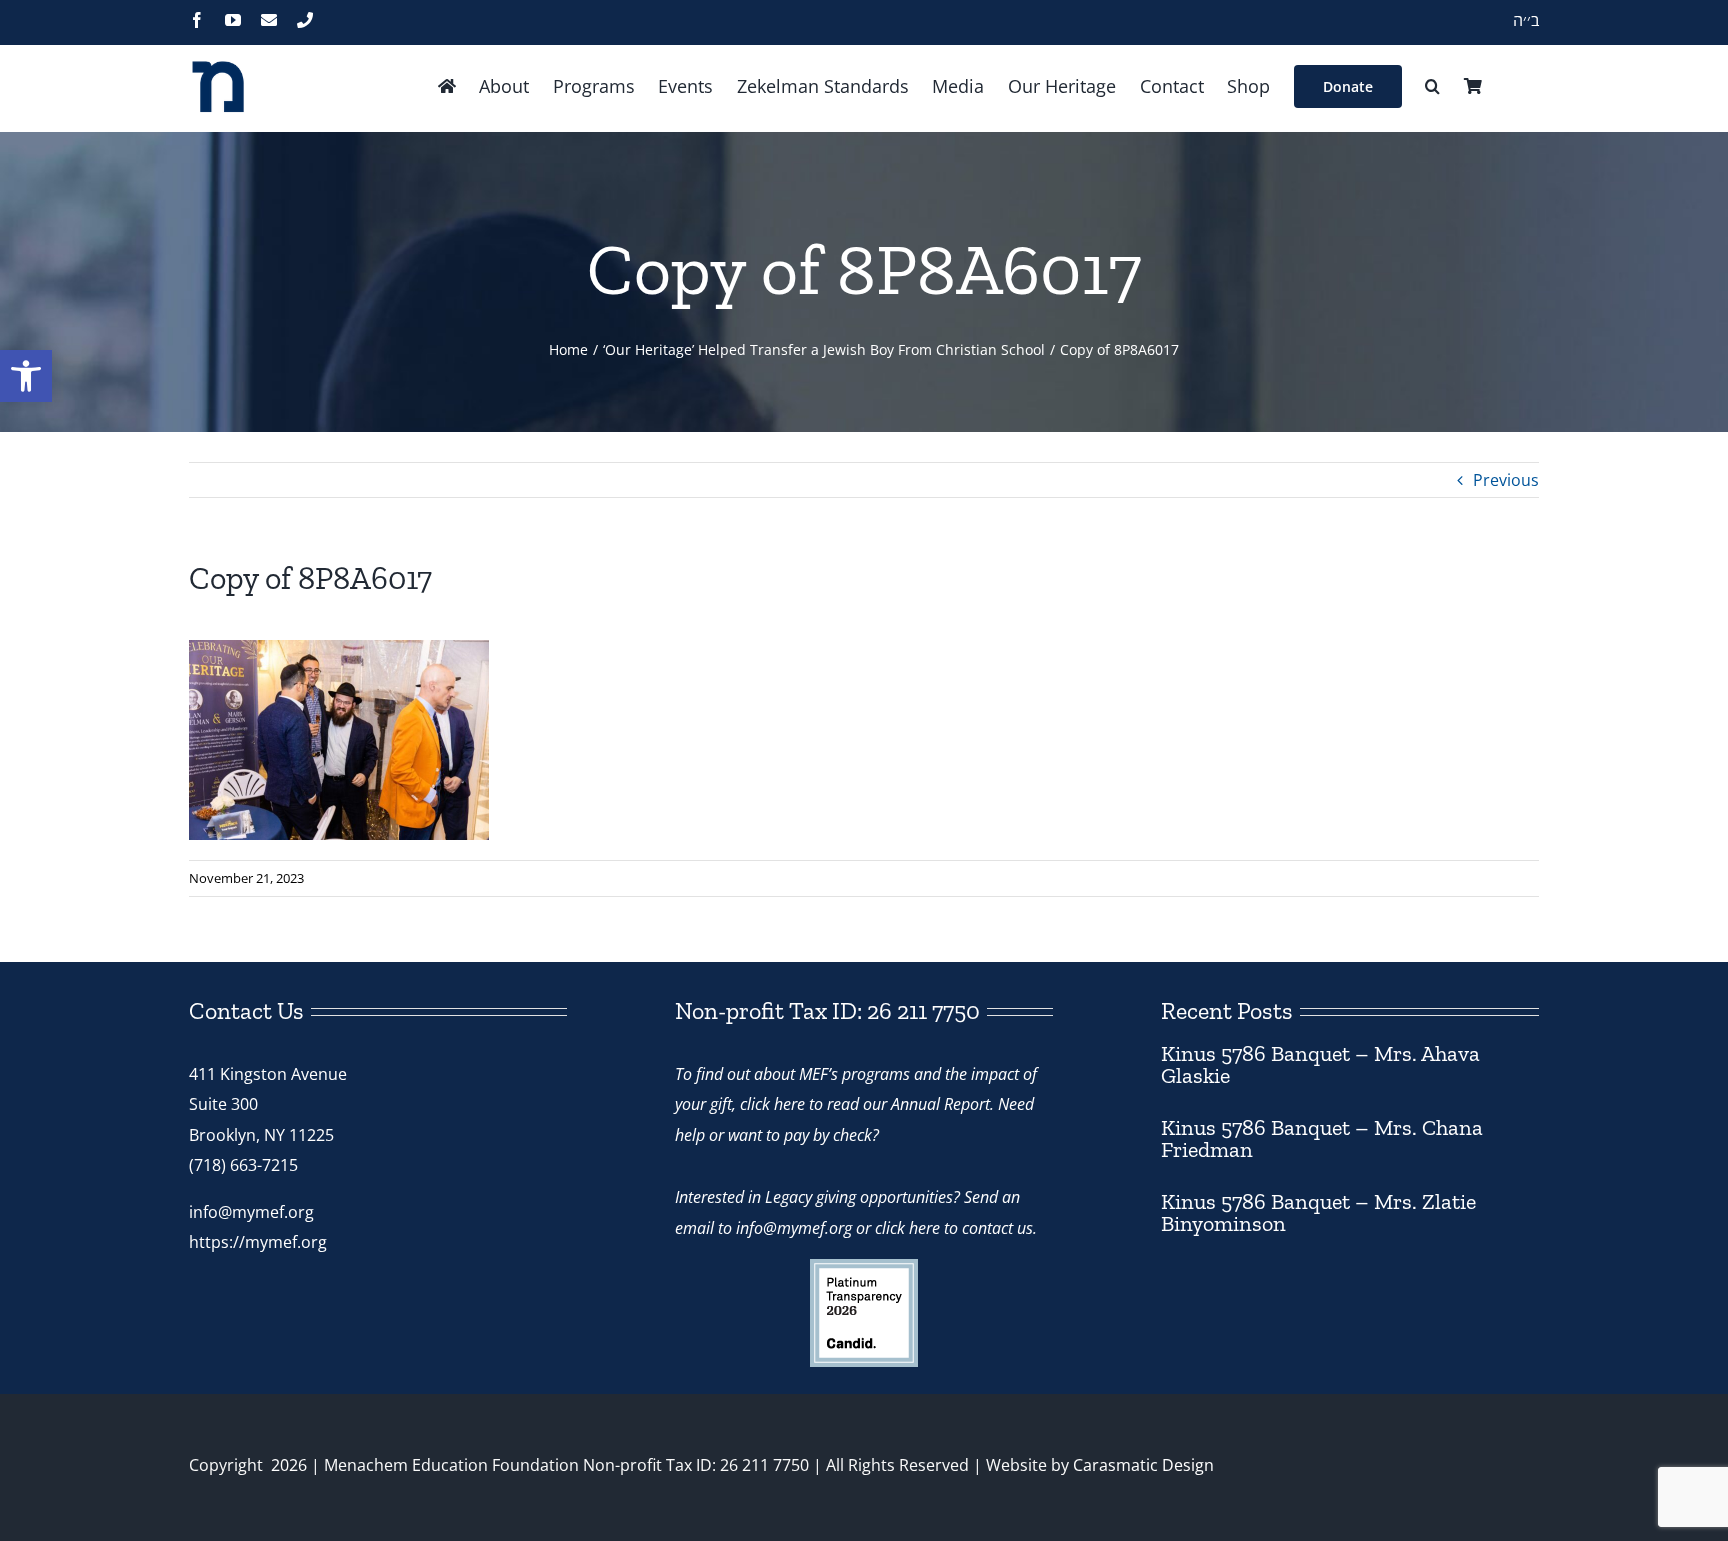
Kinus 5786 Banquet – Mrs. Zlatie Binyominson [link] (1318, 1212)
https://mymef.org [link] (258, 1242)
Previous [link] (1506, 480)
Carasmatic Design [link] (1143, 1465)
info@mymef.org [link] (251, 1212)
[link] (26, 376)
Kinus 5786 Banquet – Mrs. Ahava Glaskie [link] (1320, 1064)
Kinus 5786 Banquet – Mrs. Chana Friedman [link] (1322, 1138)
